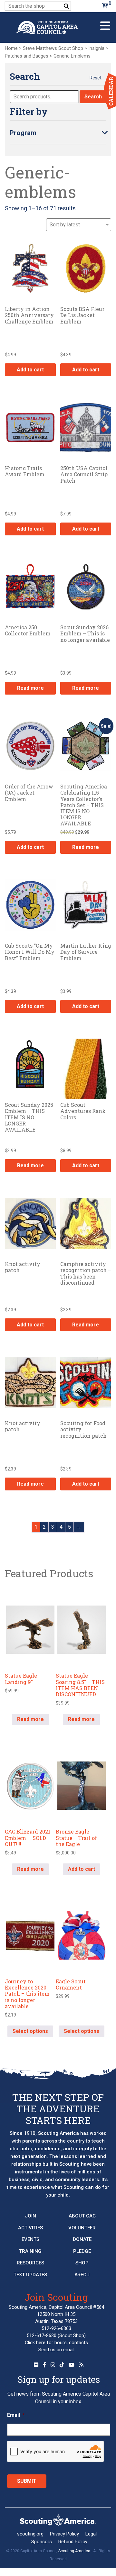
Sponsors (42, 2542)
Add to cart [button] (30, 370)
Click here (35, 2343)
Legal (91, 2534)
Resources (30, 2263)
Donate (82, 2239)
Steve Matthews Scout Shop (53, 48)
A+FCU (82, 2275)
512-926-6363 (56, 2328)
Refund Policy (73, 2542)
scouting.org (30, 2534)
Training (30, 2251)
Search (93, 97)
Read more (30, 688)
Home (11, 48)
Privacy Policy (64, 2534)
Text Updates (30, 2275)
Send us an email (56, 2350)
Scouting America (74, 2551)
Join (30, 2216)
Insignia (96, 48)
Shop (82, 2263)
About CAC (82, 2216)
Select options (30, 2031)
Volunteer (82, 2228)
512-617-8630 (42, 2335)
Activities (30, 2228)
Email (16, 2415)
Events (30, 2239)
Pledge (82, 2251)
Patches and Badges (27, 56)
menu (105, 23)
